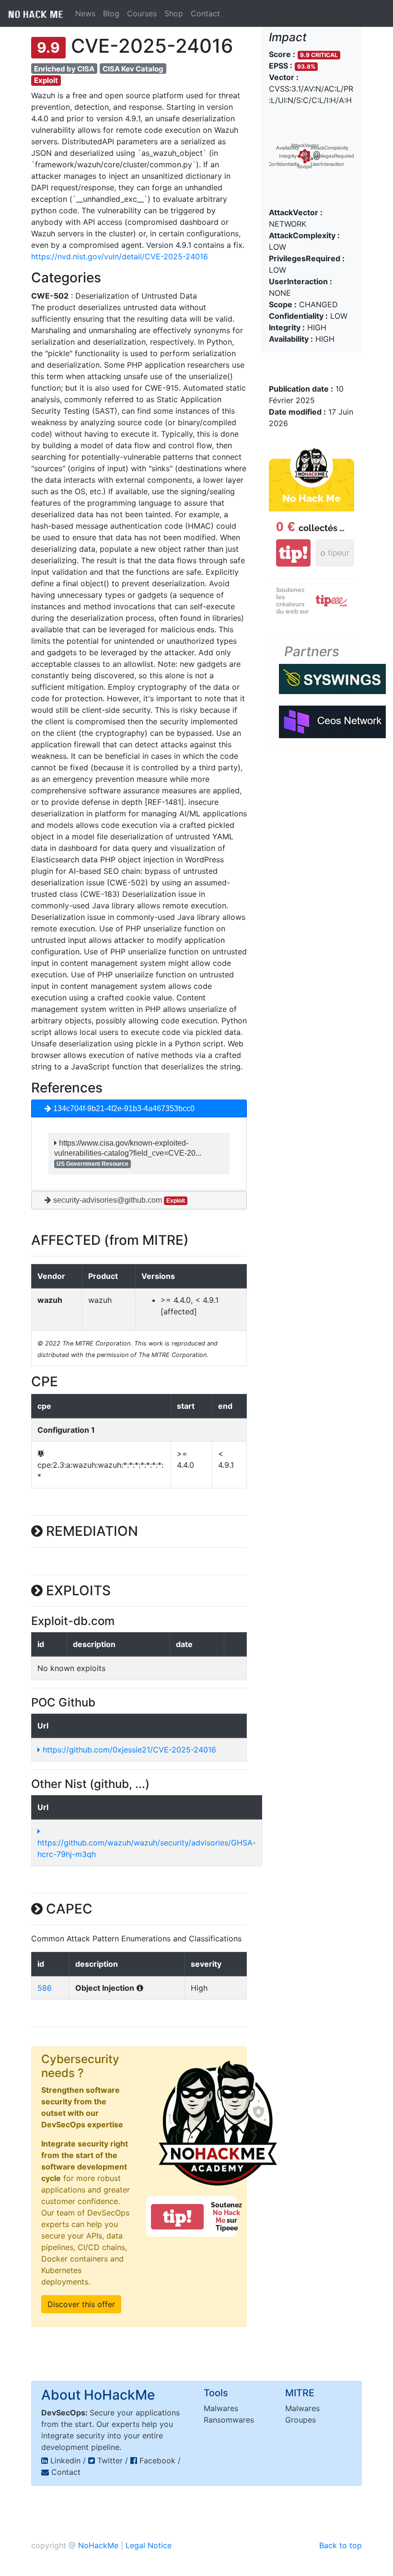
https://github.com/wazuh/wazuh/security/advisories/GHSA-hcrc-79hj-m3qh (147, 1848)
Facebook (157, 2460)
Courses (142, 13)
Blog (111, 13)
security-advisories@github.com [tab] (118, 1200)
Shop (174, 13)
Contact (205, 13)
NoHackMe (98, 2545)
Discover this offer (81, 2304)
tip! (177, 2217)
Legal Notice (149, 2545)
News (85, 13)
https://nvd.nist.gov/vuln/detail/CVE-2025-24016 (120, 256)
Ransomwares (229, 2420)
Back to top (341, 2545)
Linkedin (65, 2460)
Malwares (221, 2408)
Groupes (301, 2420)
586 (45, 1988)
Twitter (110, 2460)
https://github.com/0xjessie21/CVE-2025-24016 (128, 1750)
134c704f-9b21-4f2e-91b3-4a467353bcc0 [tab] (123, 1108)
